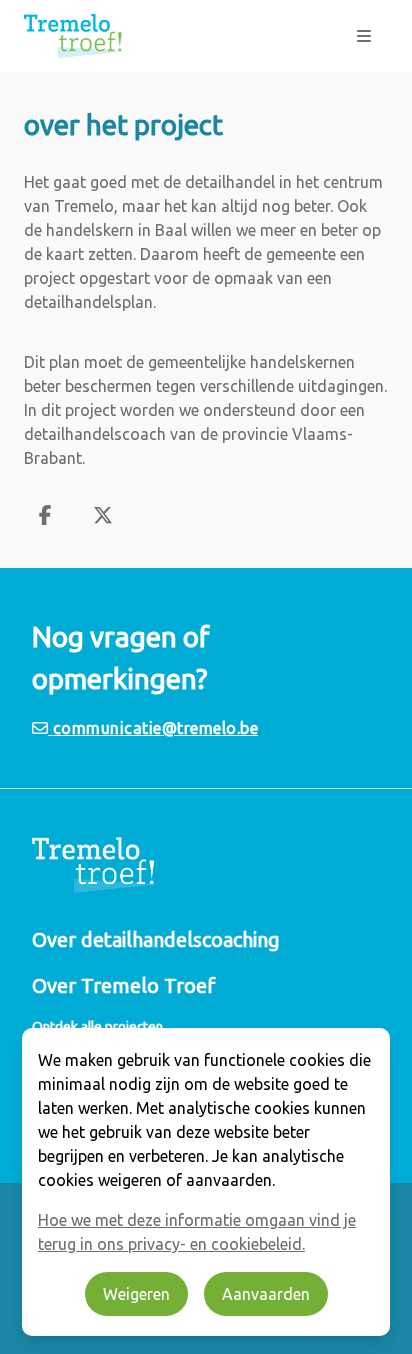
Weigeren (136, 1294)
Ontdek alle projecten (97, 1026)
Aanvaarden (266, 1294)
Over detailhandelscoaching (156, 939)
